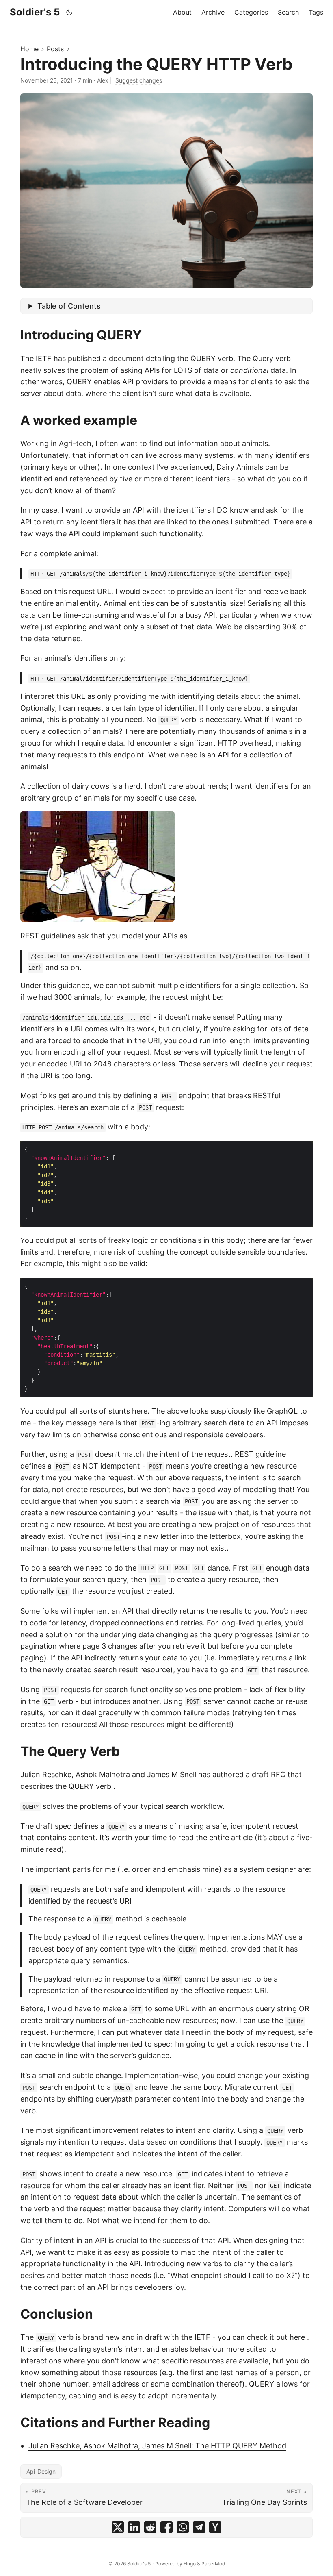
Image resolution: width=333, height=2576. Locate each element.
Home (29, 49)
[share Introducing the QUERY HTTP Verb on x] (118, 2527)
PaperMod (213, 2564)
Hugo (190, 2564)
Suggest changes (139, 80)
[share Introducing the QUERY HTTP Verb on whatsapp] (183, 2527)
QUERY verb (90, 1786)
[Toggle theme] (69, 12)
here (297, 2337)
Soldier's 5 (35, 12)
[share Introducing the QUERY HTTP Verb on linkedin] (134, 2527)
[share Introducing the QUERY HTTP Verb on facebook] (166, 2527)
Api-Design (41, 2471)
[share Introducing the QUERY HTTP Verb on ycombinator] (215, 2527)
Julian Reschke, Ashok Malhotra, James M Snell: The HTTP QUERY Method (157, 2446)
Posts (55, 49)
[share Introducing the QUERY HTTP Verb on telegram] (199, 2527)
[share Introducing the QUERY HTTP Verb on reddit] (150, 2527)
